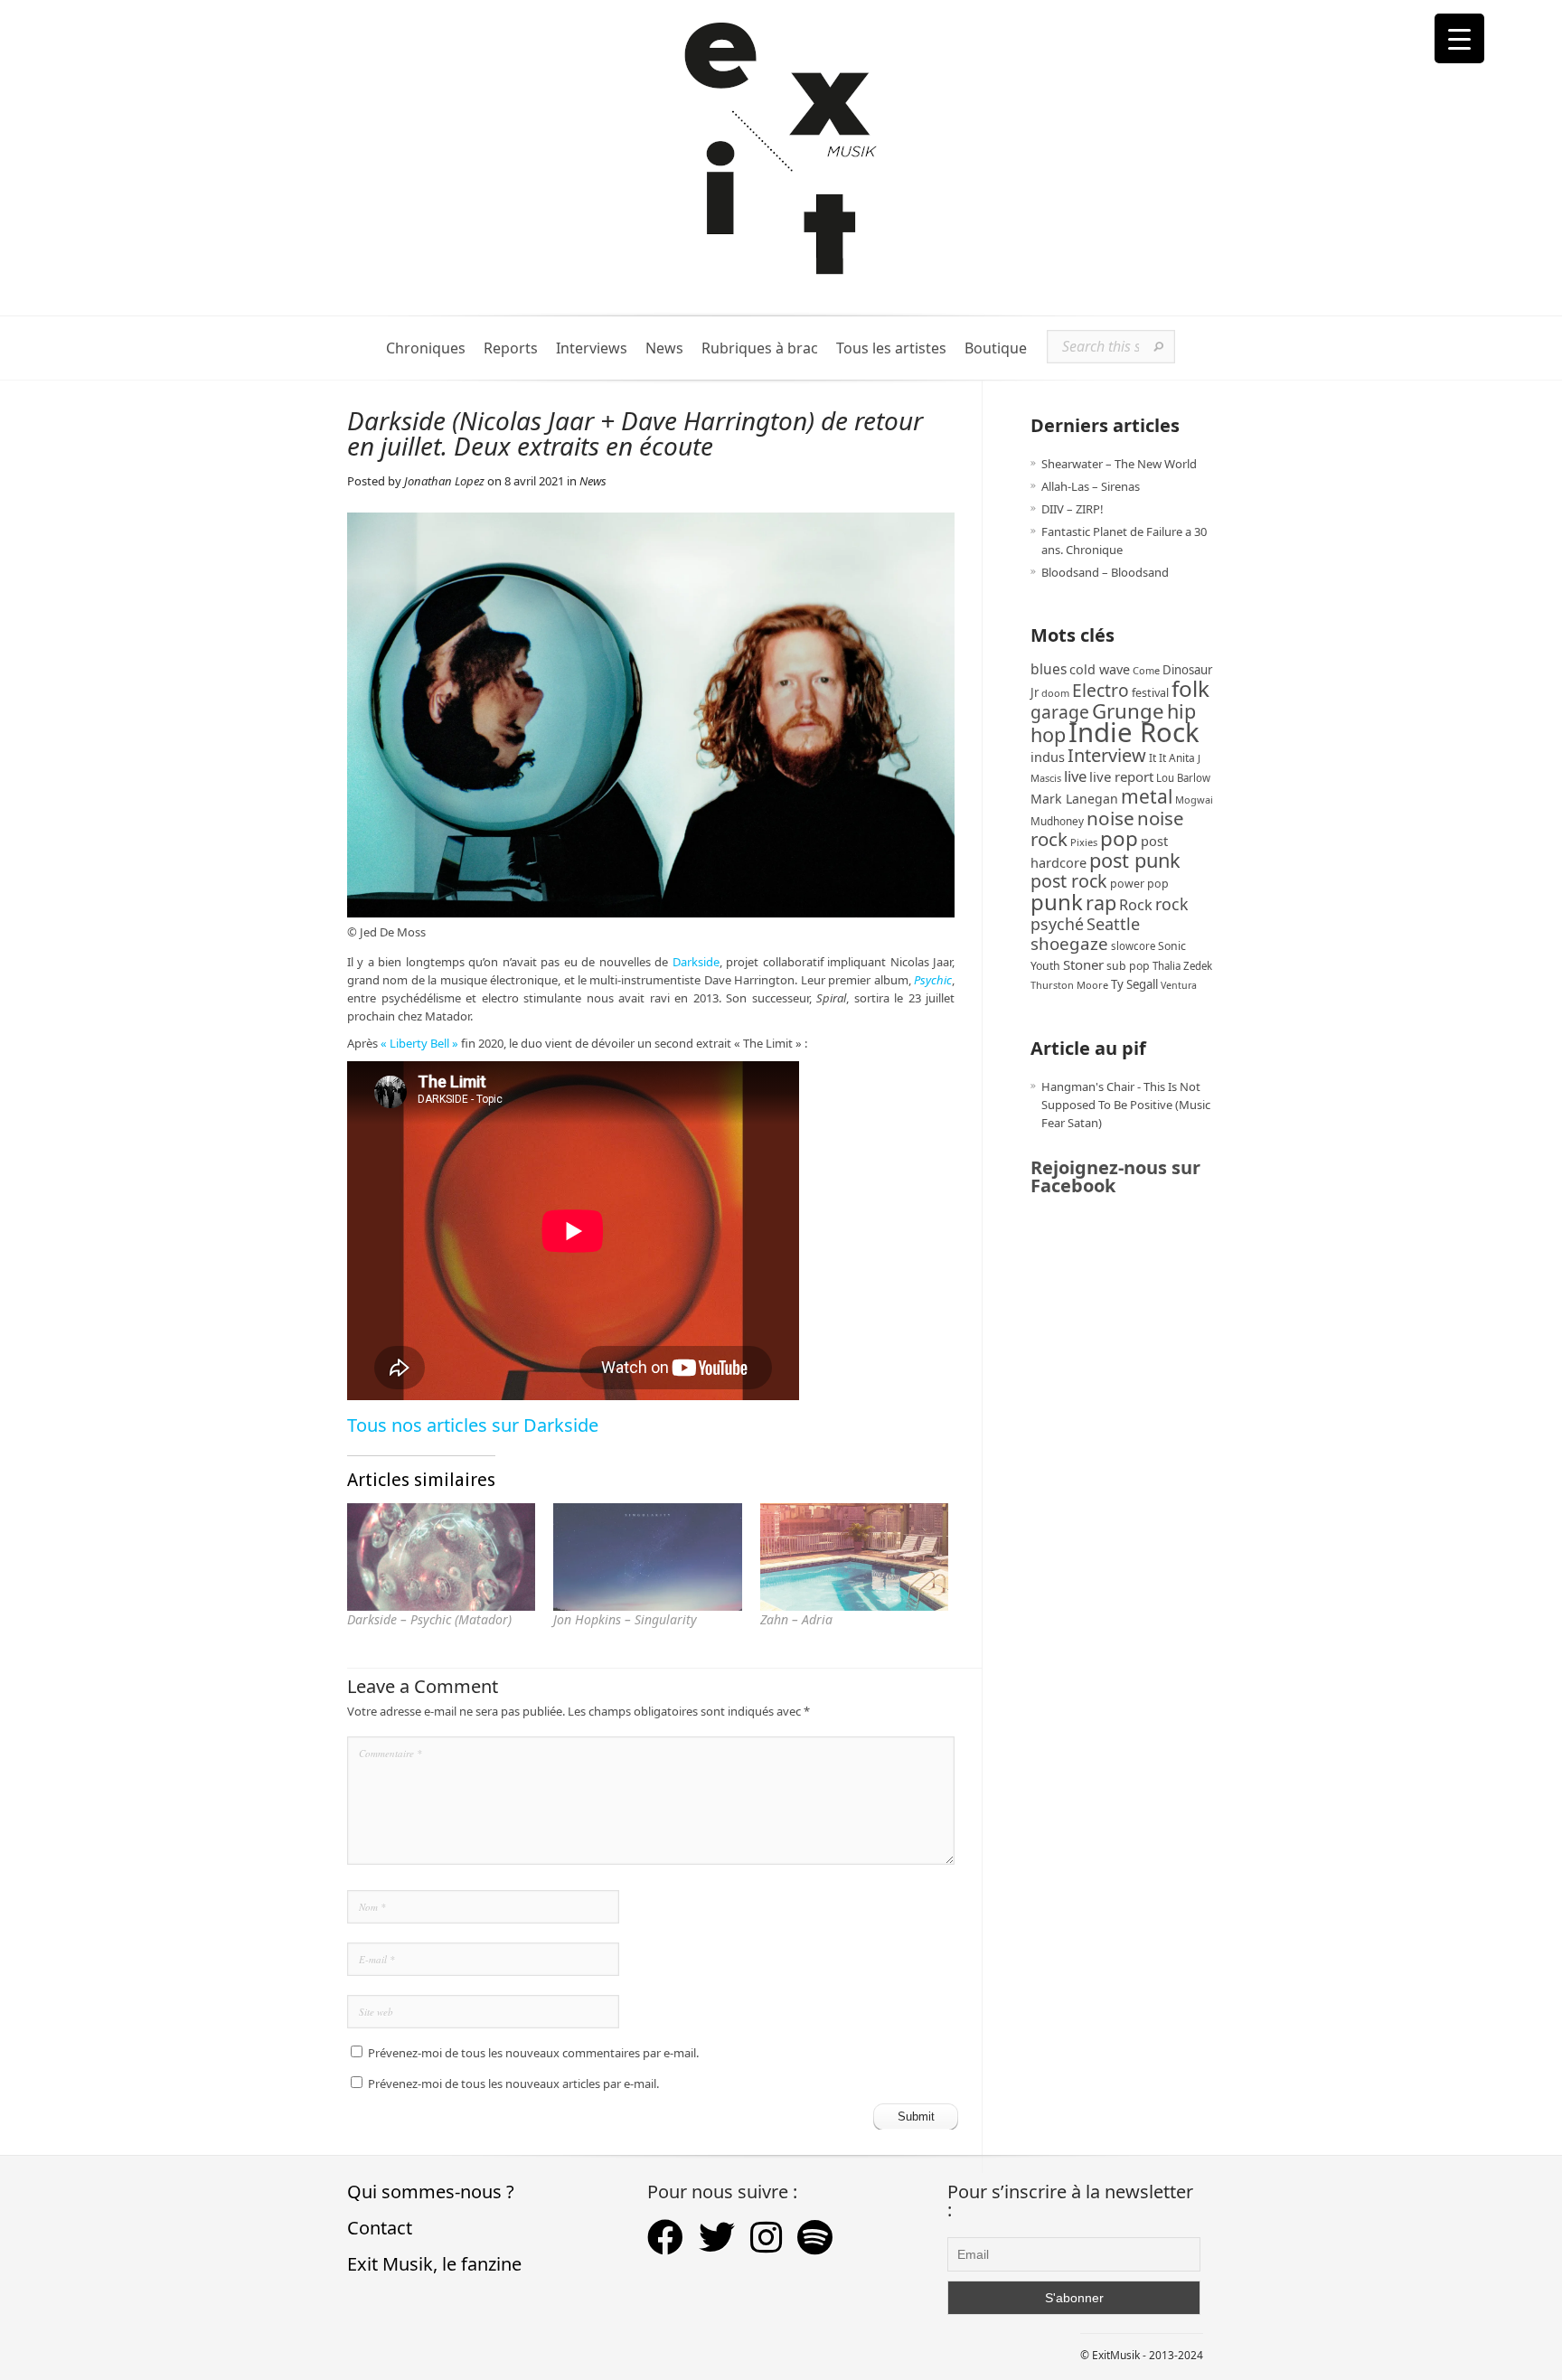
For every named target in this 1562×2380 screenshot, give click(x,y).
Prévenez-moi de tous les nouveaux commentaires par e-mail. (533, 2053)
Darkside (696, 962)
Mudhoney (1057, 821)
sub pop (1128, 966)
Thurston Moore (1069, 985)
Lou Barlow (1183, 778)
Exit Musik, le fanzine (434, 2264)
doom (1055, 693)
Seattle (1113, 924)
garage (1060, 712)
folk (1190, 688)
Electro (1101, 690)
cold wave (1100, 669)
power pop (1139, 884)
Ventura (1179, 985)
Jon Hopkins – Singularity (625, 1619)
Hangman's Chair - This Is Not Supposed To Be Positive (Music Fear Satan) (1126, 1105)
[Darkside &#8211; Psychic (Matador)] (441, 1557)
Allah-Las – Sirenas (1091, 486)
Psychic (933, 980)
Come (1146, 670)
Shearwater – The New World (1119, 464)
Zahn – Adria (796, 1619)
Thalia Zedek (1182, 966)
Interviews (592, 348)
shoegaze (1069, 943)
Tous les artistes (891, 348)
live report (1121, 776)
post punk (1135, 860)
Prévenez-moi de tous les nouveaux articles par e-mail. (513, 2084)
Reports (511, 348)
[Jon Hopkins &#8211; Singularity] (647, 1557)
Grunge (1128, 711)
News (664, 348)
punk (1057, 902)
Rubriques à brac (760, 348)
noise (1110, 818)
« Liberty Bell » (419, 1043)
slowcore (1133, 946)
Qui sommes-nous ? (431, 2192)
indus (1048, 757)
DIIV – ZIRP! (1073, 509)
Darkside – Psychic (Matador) (429, 1619)
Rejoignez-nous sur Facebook (1115, 1176)
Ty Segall (1134, 984)
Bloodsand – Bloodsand (1105, 572)
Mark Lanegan (1074, 799)
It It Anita (1172, 758)
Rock (1136, 905)
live (1075, 776)
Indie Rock (1134, 732)
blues (1049, 669)
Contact (380, 2228)
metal (1147, 796)
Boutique (996, 348)
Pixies (1084, 842)
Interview (1107, 755)
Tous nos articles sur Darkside (473, 1425)
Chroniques (426, 348)
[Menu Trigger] (1459, 38)
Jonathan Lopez (444, 481)
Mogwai (1194, 800)
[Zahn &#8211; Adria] (854, 1557)
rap (1101, 903)
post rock (1069, 881)
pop (1119, 838)
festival (1150, 693)
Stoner (1083, 964)
